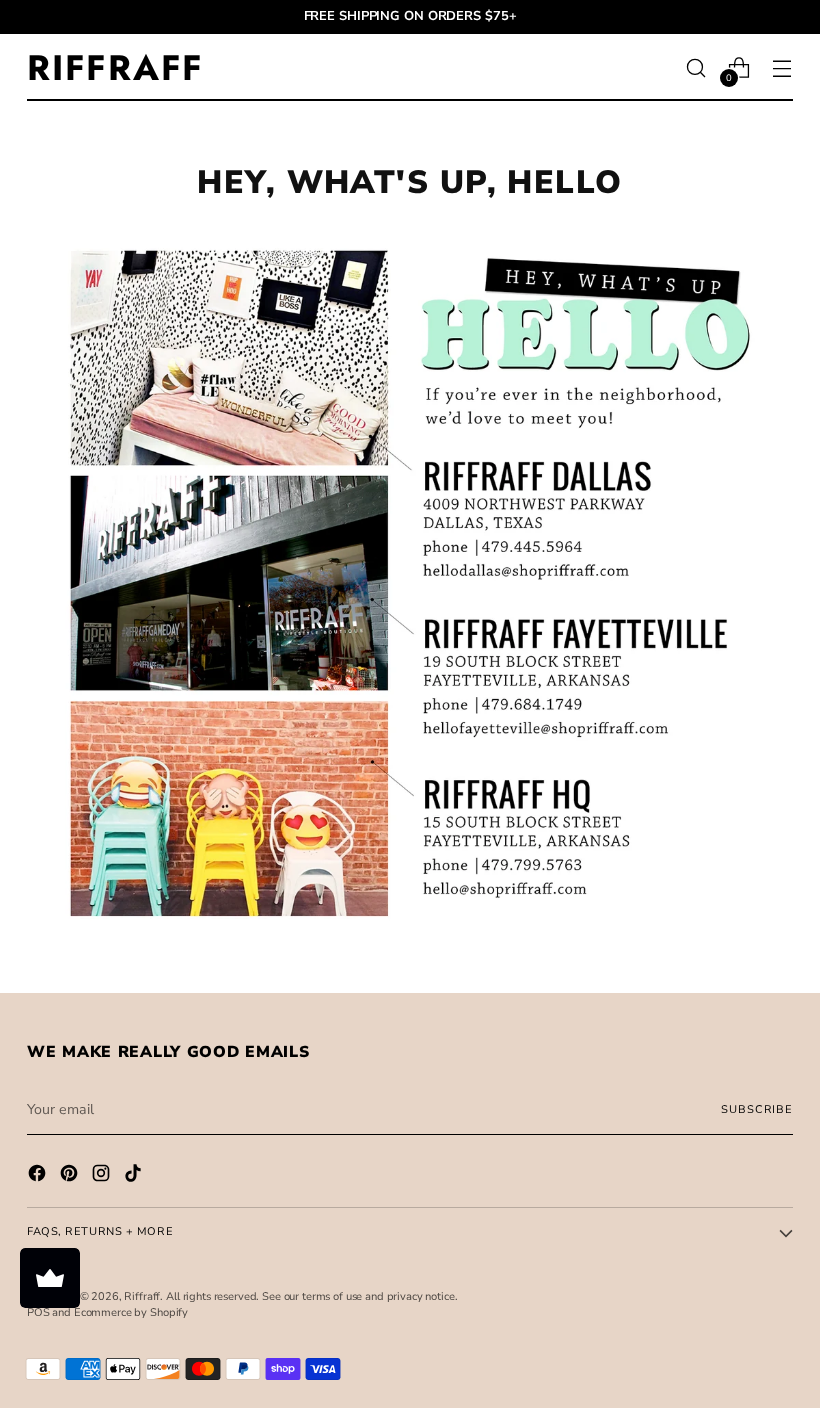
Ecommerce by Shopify (131, 1312)
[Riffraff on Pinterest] (71, 1176)
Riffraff (142, 1296)
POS (38, 1312)
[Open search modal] (696, 67)
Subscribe (756, 1109)
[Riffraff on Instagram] (103, 1176)
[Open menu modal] (782, 67)
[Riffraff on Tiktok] (135, 1176)
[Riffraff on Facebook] (39, 1176)
